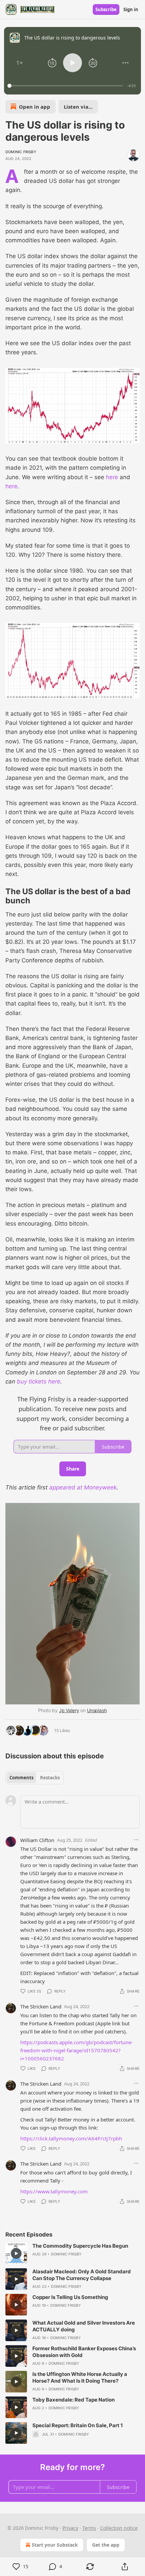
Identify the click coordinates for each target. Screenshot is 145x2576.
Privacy (70, 2528)
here (112, 477)
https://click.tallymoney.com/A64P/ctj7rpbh (71, 2138)
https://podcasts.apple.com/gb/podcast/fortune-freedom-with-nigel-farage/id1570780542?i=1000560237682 (77, 2050)
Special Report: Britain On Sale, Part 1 (78, 2425)
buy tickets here (39, 1381)
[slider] (66, 86)
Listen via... (78, 107)
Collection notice (119, 2528)
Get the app (106, 2545)
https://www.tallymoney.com (54, 2191)
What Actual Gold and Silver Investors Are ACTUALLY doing (84, 2326)
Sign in (131, 9)
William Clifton (37, 1840)
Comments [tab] (21, 1778)
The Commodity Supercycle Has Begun (80, 2246)
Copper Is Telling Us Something (70, 2297)
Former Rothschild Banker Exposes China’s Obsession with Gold (84, 2352)
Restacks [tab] (50, 1778)
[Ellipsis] (136, 1840)
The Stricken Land (41, 2006)
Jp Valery (69, 1710)
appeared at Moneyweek (83, 1487)
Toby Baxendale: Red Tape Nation (74, 2400)
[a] (16, 2253)
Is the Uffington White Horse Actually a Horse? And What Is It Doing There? (80, 2377)
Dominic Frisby (21, 152)
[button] (20, 63)
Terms (89, 2528)
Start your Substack (55, 2545)
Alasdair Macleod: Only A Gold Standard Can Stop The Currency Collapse (82, 2275)
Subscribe (106, 9)
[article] (72, 2253)
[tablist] (35, 1778)
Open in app (35, 107)
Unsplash (97, 1710)
